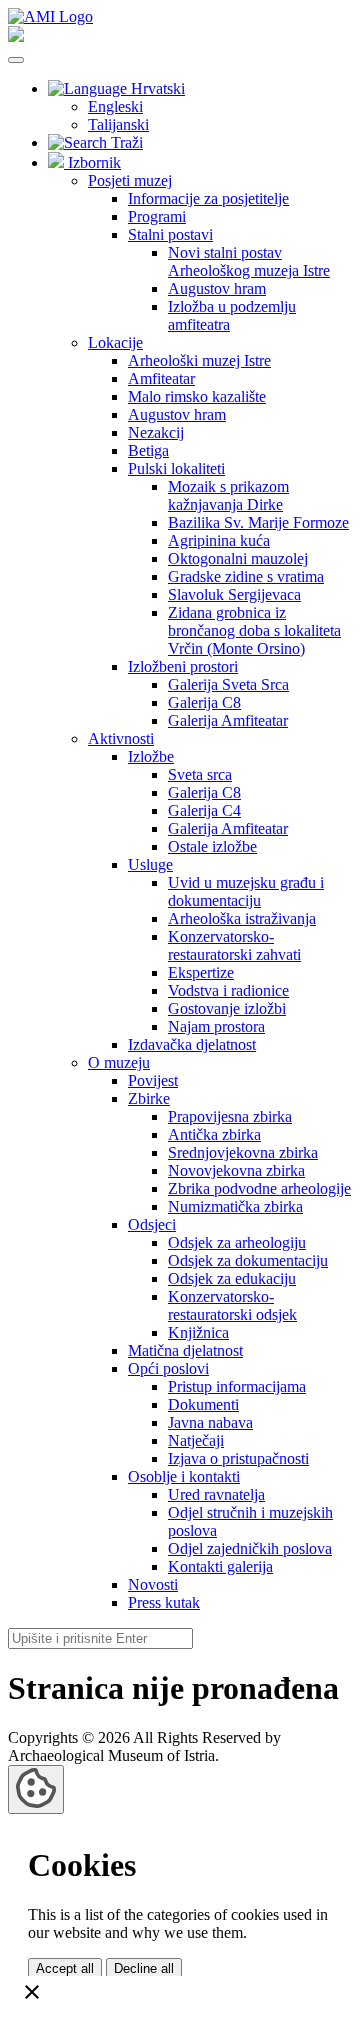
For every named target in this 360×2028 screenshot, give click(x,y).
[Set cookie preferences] (36, 1789)
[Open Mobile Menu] (16, 60)
